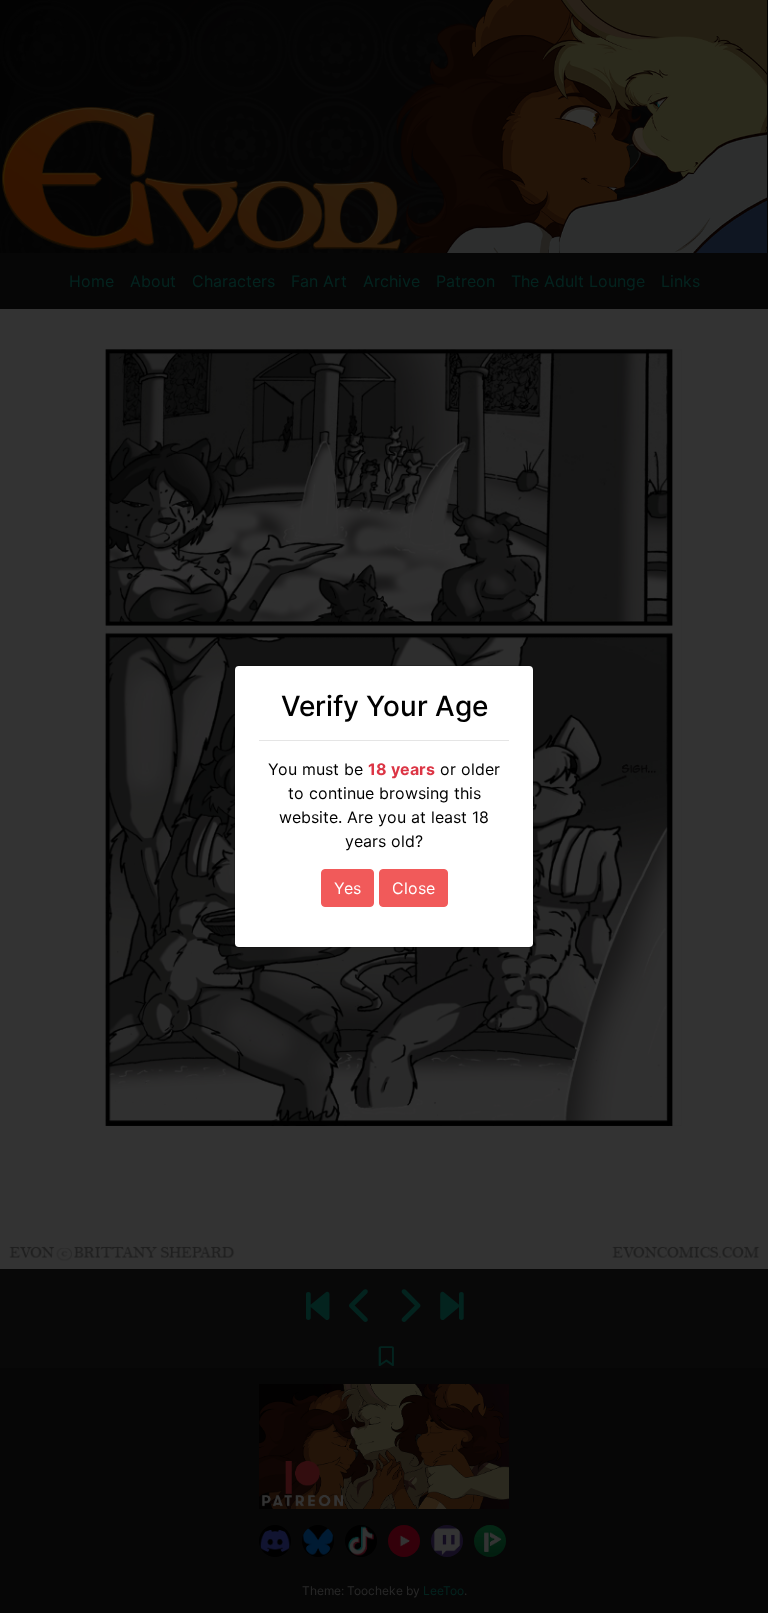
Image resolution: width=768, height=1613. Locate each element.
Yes (347, 888)
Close (413, 888)
